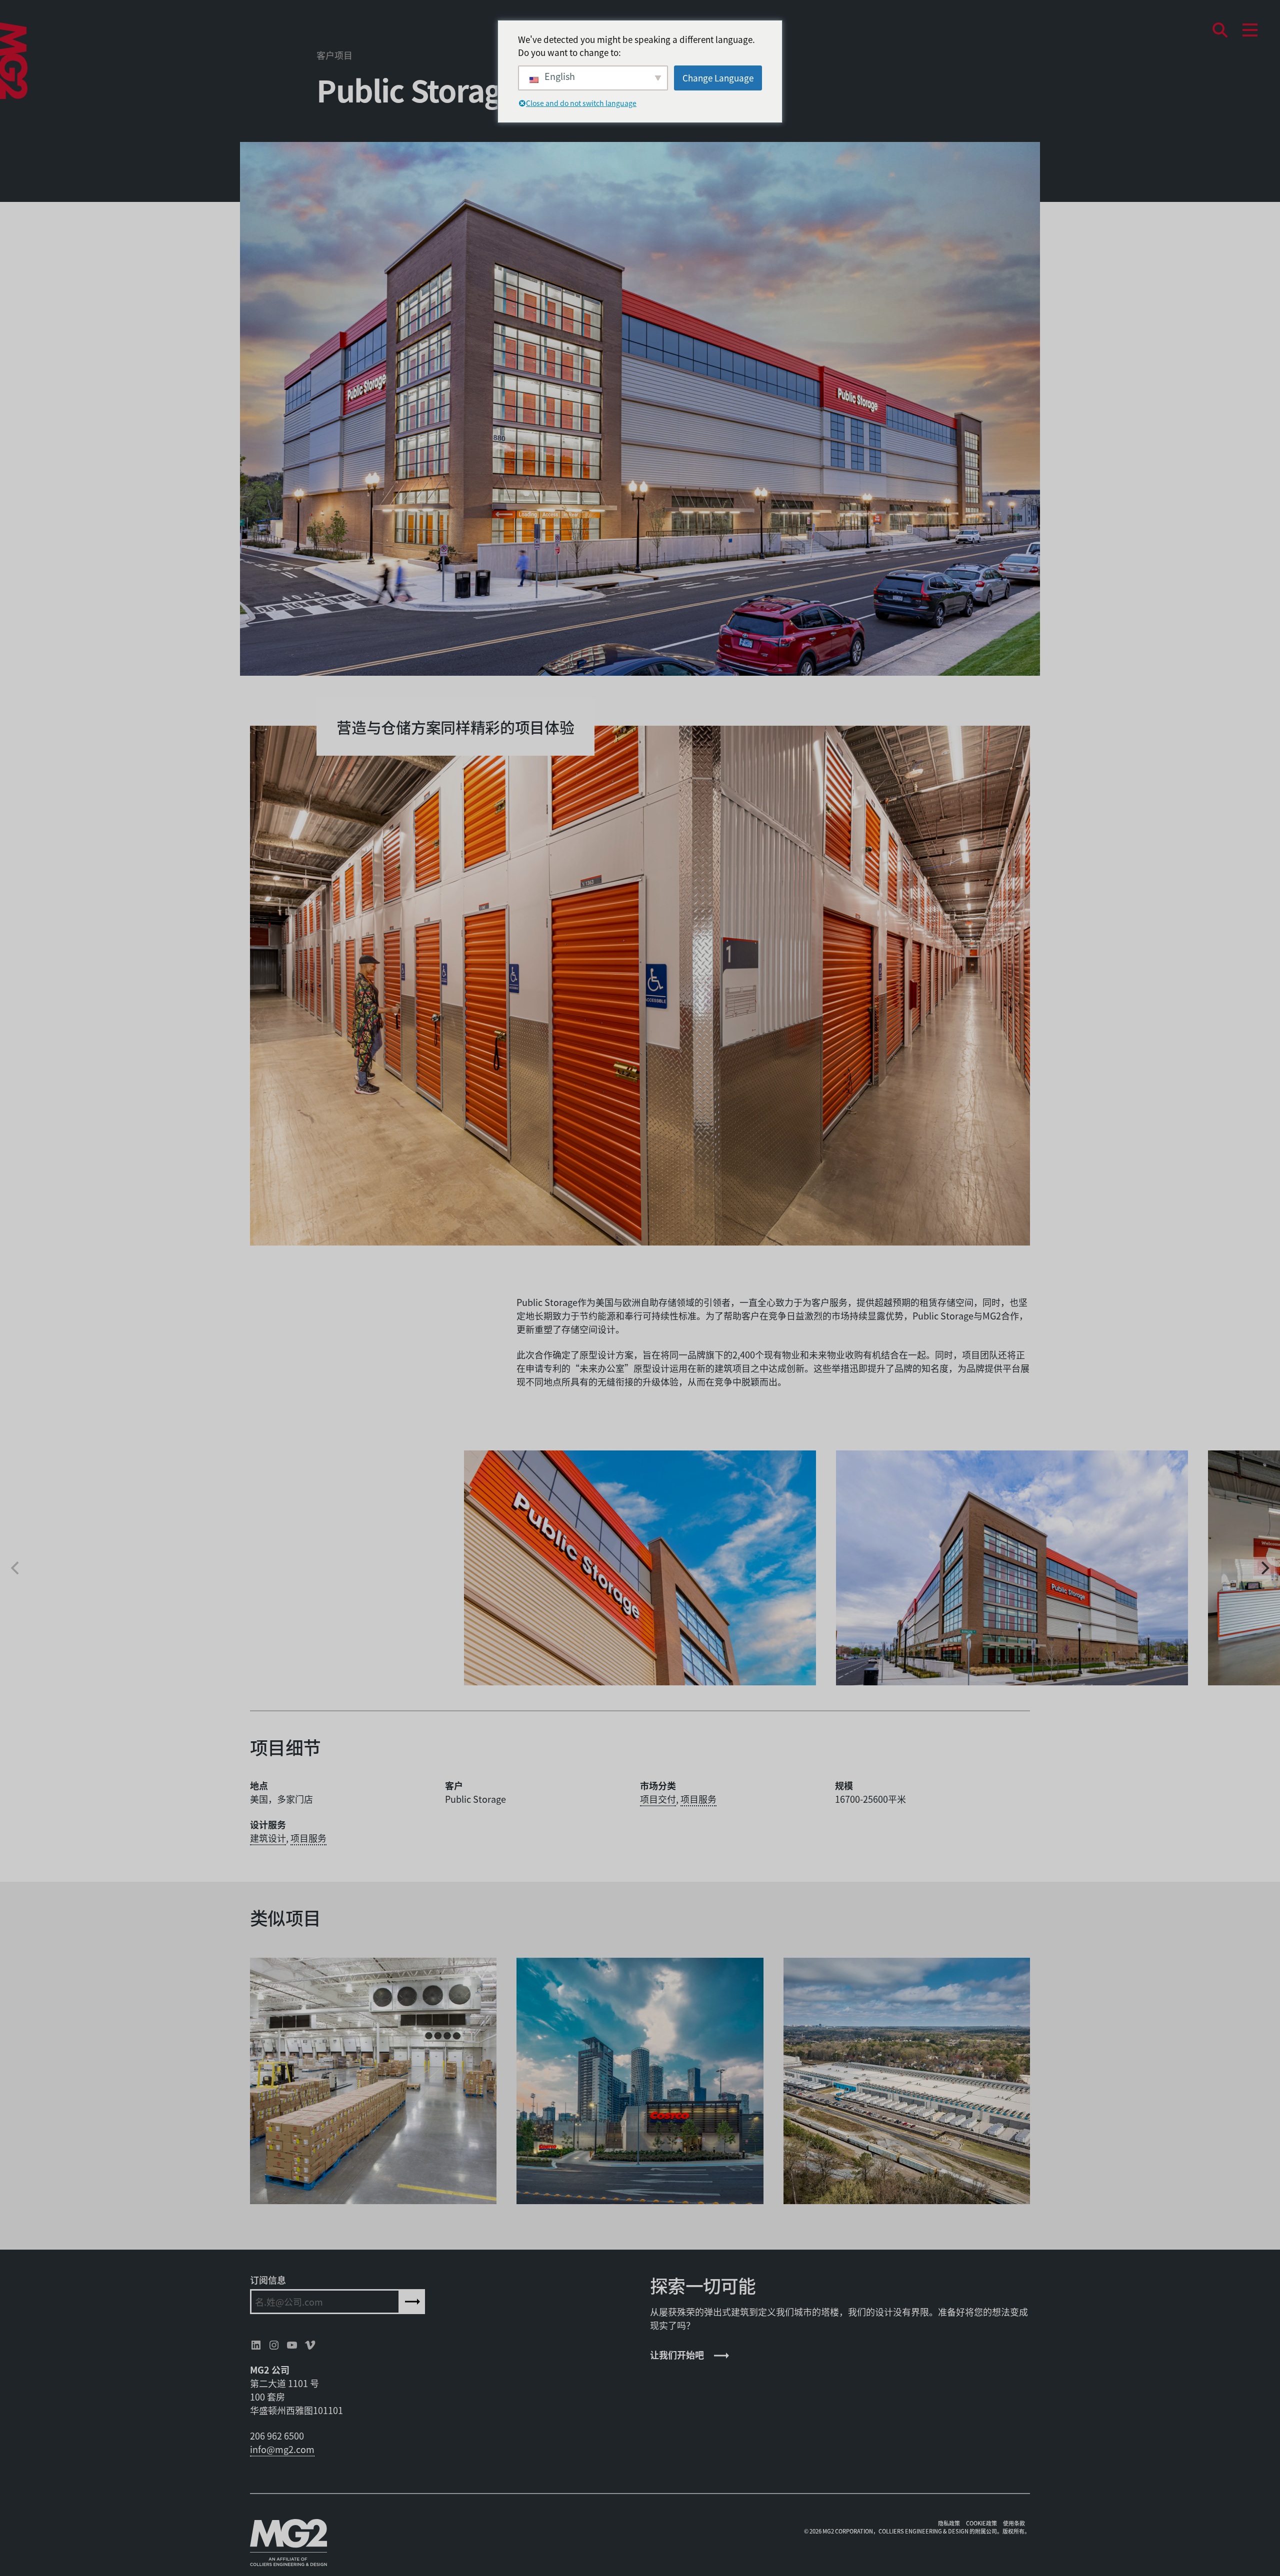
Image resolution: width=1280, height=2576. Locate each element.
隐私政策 (949, 2523)
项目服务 (698, 1799)
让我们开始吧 (677, 2355)
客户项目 (334, 55)
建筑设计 (268, 1838)
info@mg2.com (282, 2449)
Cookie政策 (981, 2523)
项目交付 (658, 1799)
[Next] (1264, 1568)
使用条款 (1014, 2523)
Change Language (718, 78)
